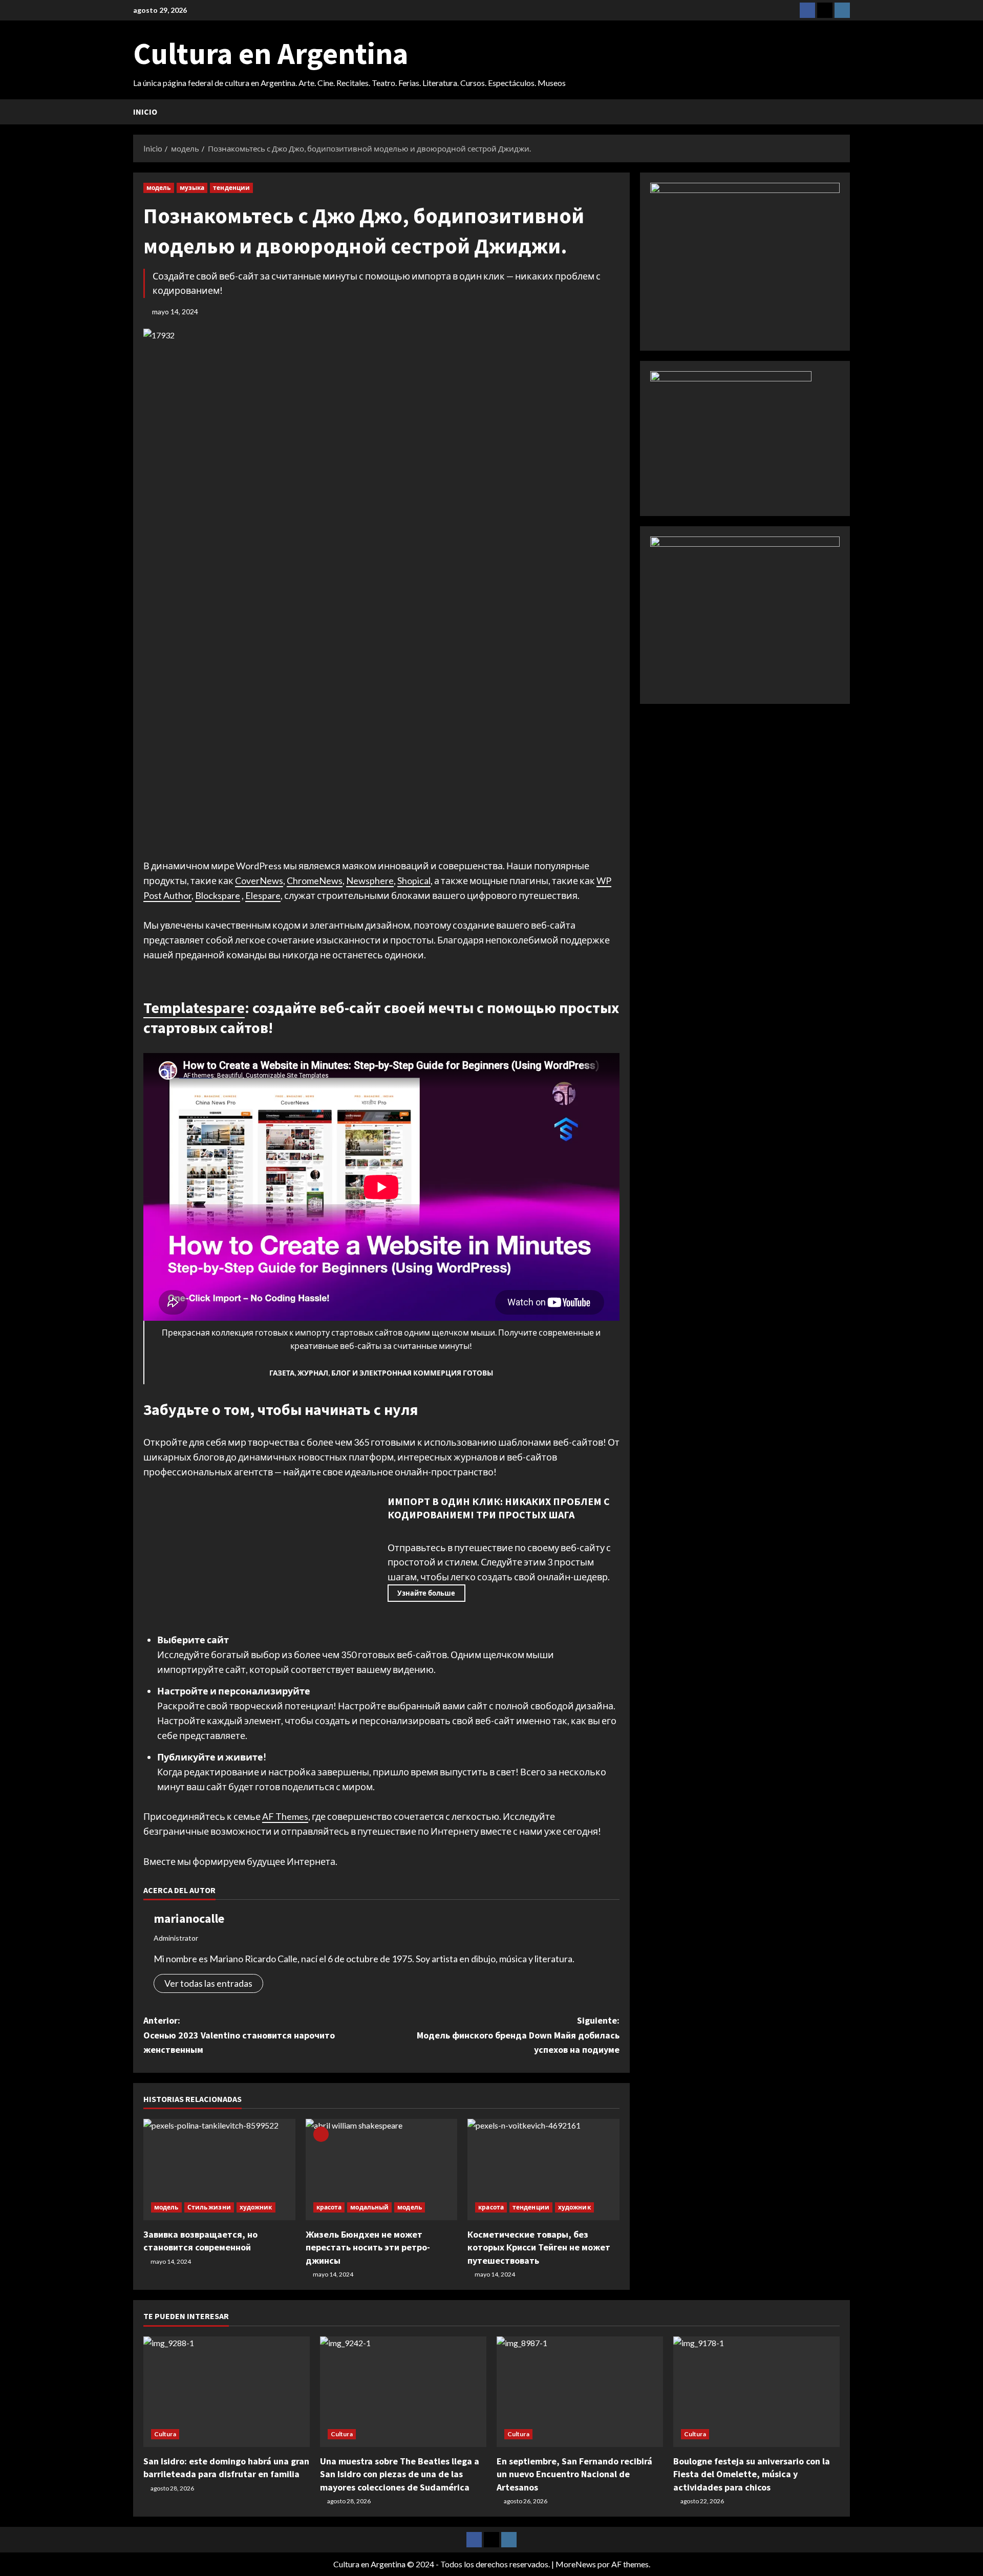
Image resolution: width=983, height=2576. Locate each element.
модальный (369, 2207)
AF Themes (285, 1816)
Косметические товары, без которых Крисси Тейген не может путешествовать (539, 2247)
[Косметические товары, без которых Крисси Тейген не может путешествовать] (543, 2170)
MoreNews (576, 2564)
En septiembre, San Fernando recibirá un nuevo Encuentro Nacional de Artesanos (574, 2474)
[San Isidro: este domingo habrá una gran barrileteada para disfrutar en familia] (227, 2392)
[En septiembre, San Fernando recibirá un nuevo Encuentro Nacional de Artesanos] (580, 2392)
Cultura (165, 2434)
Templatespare (194, 1007)
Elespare (263, 895)
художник (256, 2207)
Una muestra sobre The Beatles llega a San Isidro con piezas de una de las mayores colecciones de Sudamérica (400, 2474)
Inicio (145, 112)
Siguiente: (518, 2035)
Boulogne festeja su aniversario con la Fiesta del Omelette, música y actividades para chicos (752, 2474)
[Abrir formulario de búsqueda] (847, 112)
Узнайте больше (426, 1593)
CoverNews (259, 881)
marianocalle (189, 1918)
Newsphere (370, 881)
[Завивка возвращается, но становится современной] (219, 2170)
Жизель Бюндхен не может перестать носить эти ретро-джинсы (368, 2247)
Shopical (414, 881)
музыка (192, 188)
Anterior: (239, 2035)
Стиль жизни (209, 2207)
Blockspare (218, 895)
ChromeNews (315, 881)
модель (159, 188)
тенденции (231, 188)
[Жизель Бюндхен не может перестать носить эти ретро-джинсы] (382, 2170)
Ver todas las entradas (208, 1983)
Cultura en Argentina (271, 53)
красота (329, 2207)
